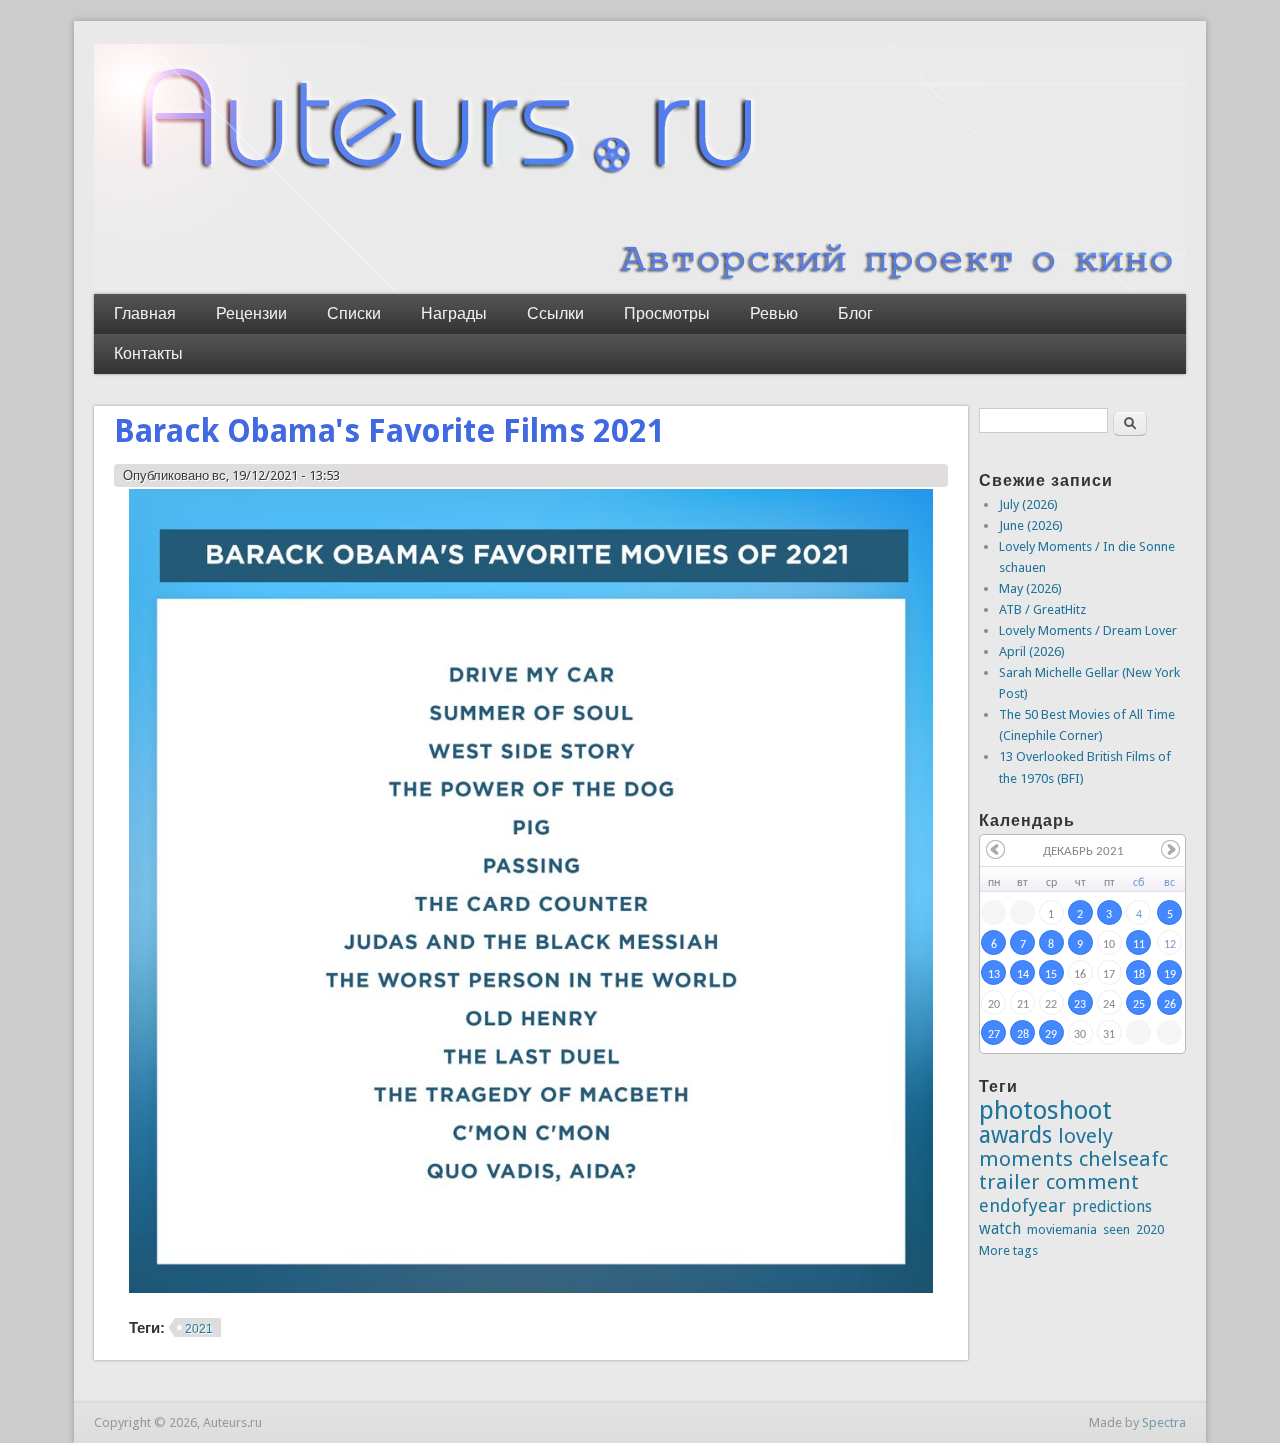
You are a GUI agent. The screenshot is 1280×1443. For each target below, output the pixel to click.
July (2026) (1028, 504)
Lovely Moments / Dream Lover (1088, 630)
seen (1116, 1229)
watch (1000, 1228)
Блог (855, 313)
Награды (454, 313)
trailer (1009, 1182)
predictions (1112, 1206)
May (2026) (1030, 588)
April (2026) (1032, 651)
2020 (1150, 1229)
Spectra (1164, 1422)
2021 (199, 1329)
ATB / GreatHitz (1042, 609)
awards (1015, 1135)
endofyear (1022, 1205)
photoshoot (1045, 1110)
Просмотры (667, 313)
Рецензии (251, 313)
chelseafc (1123, 1159)
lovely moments (1046, 1147)
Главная (145, 313)
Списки (354, 313)
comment (1092, 1182)
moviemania (1062, 1229)
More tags (1008, 1250)
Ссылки (555, 313)
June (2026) (1031, 525)
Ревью (774, 313)
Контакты (148, 353)
